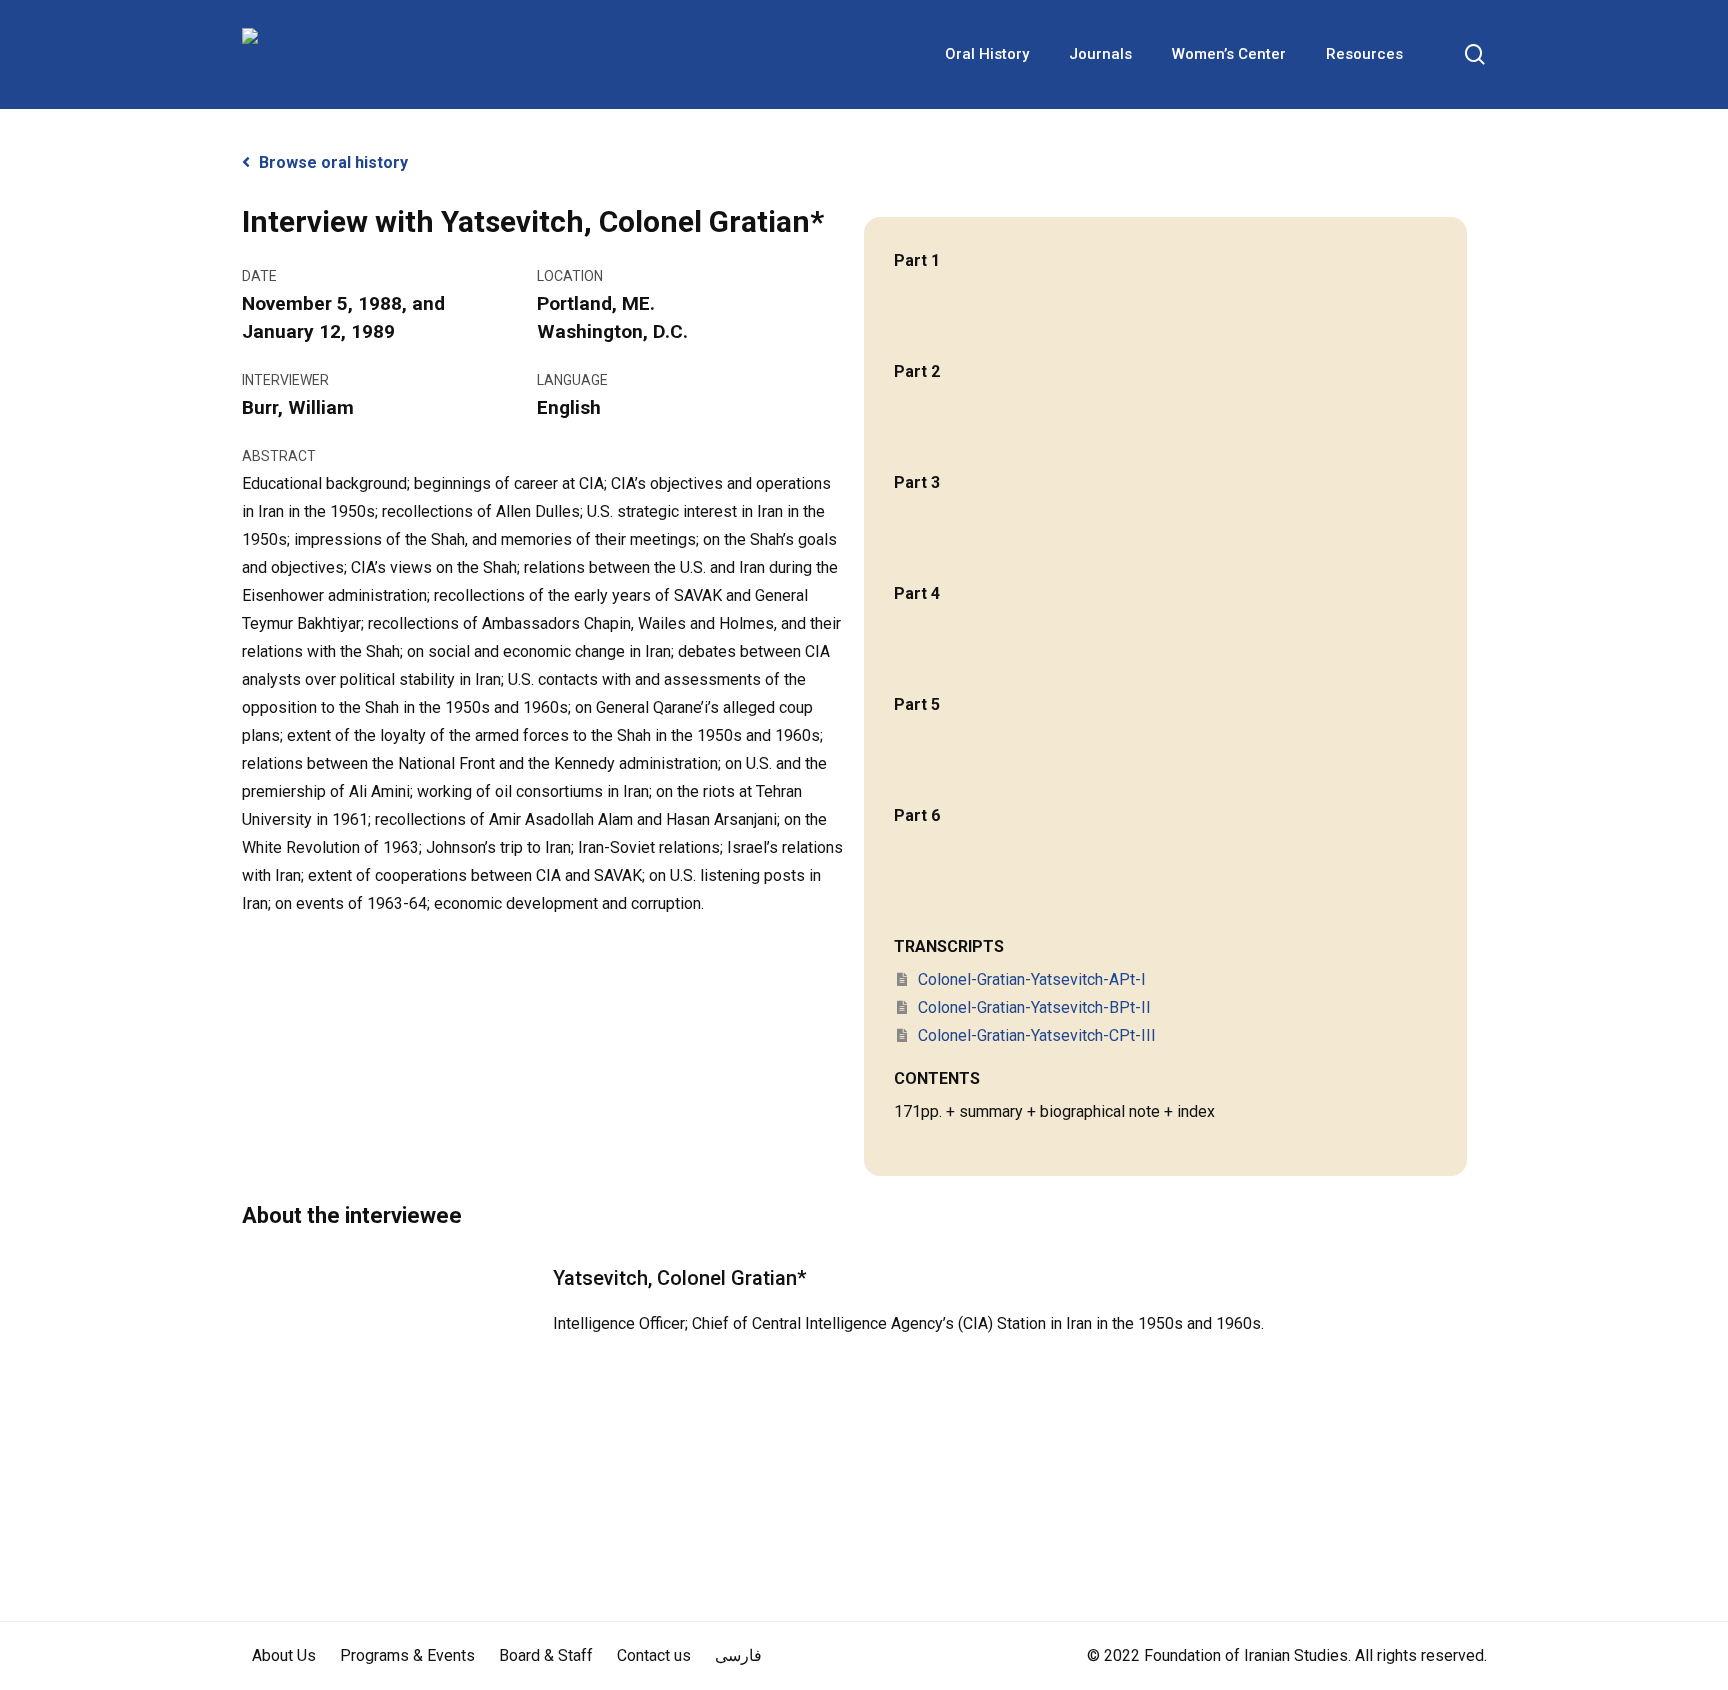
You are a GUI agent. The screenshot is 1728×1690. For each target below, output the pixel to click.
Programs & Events (407, 1655)
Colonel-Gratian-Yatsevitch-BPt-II (1032, 1007)
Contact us (654, 1655)
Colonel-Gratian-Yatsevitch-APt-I (1030, 979)
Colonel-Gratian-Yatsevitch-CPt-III (1035, 1035)
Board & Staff (546, 1655)
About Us (284, 1655)
